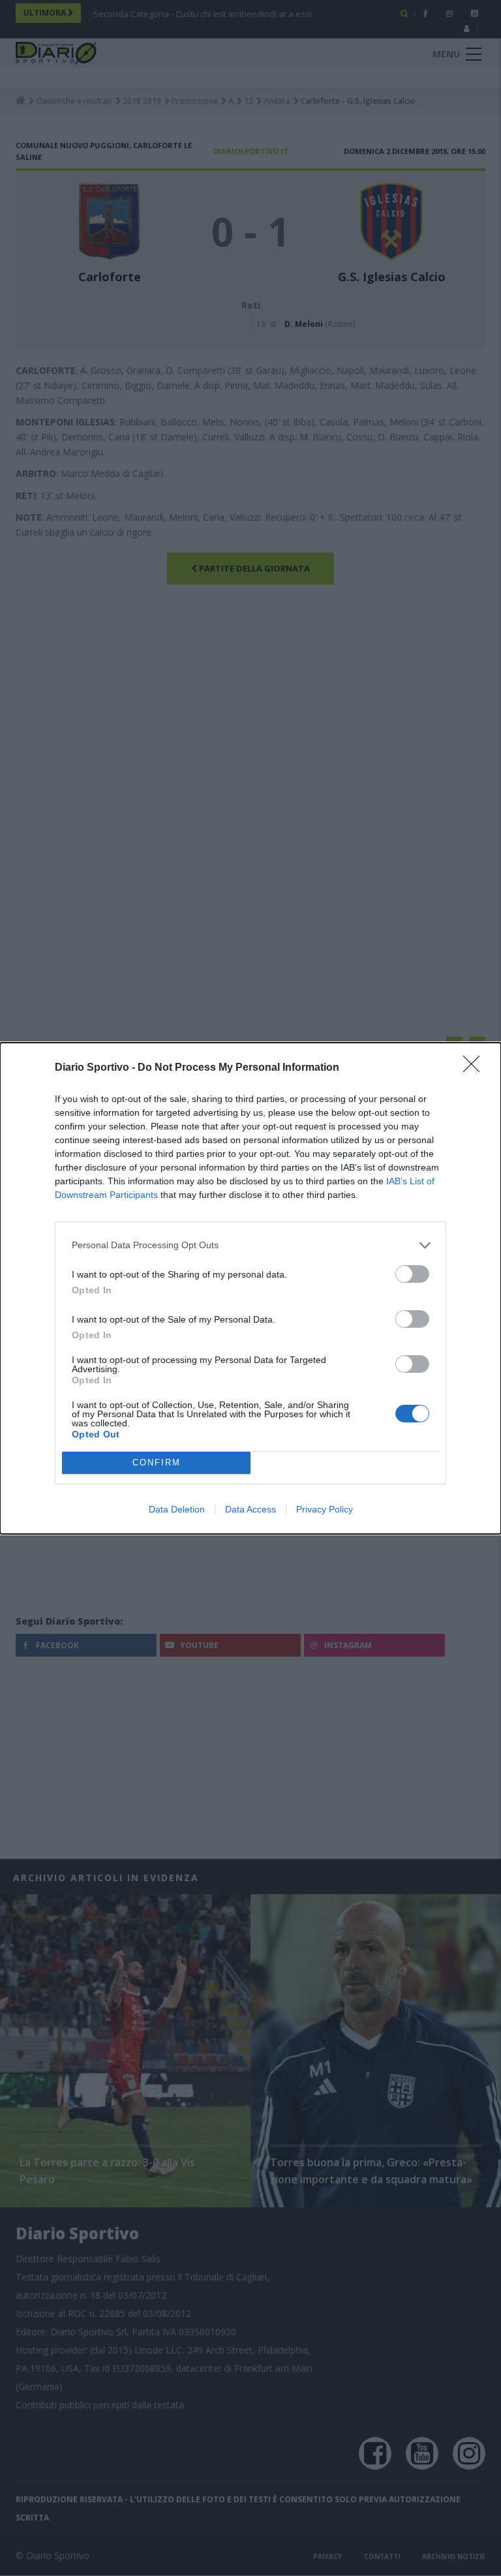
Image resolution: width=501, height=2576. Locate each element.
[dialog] (250, 1288)
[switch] (412, 1274)
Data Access (250, 1509)
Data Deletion (177, 1509)
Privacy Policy (325, 1509)
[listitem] (250, 1245)
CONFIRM (157, 1463)
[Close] (476, 1068)
